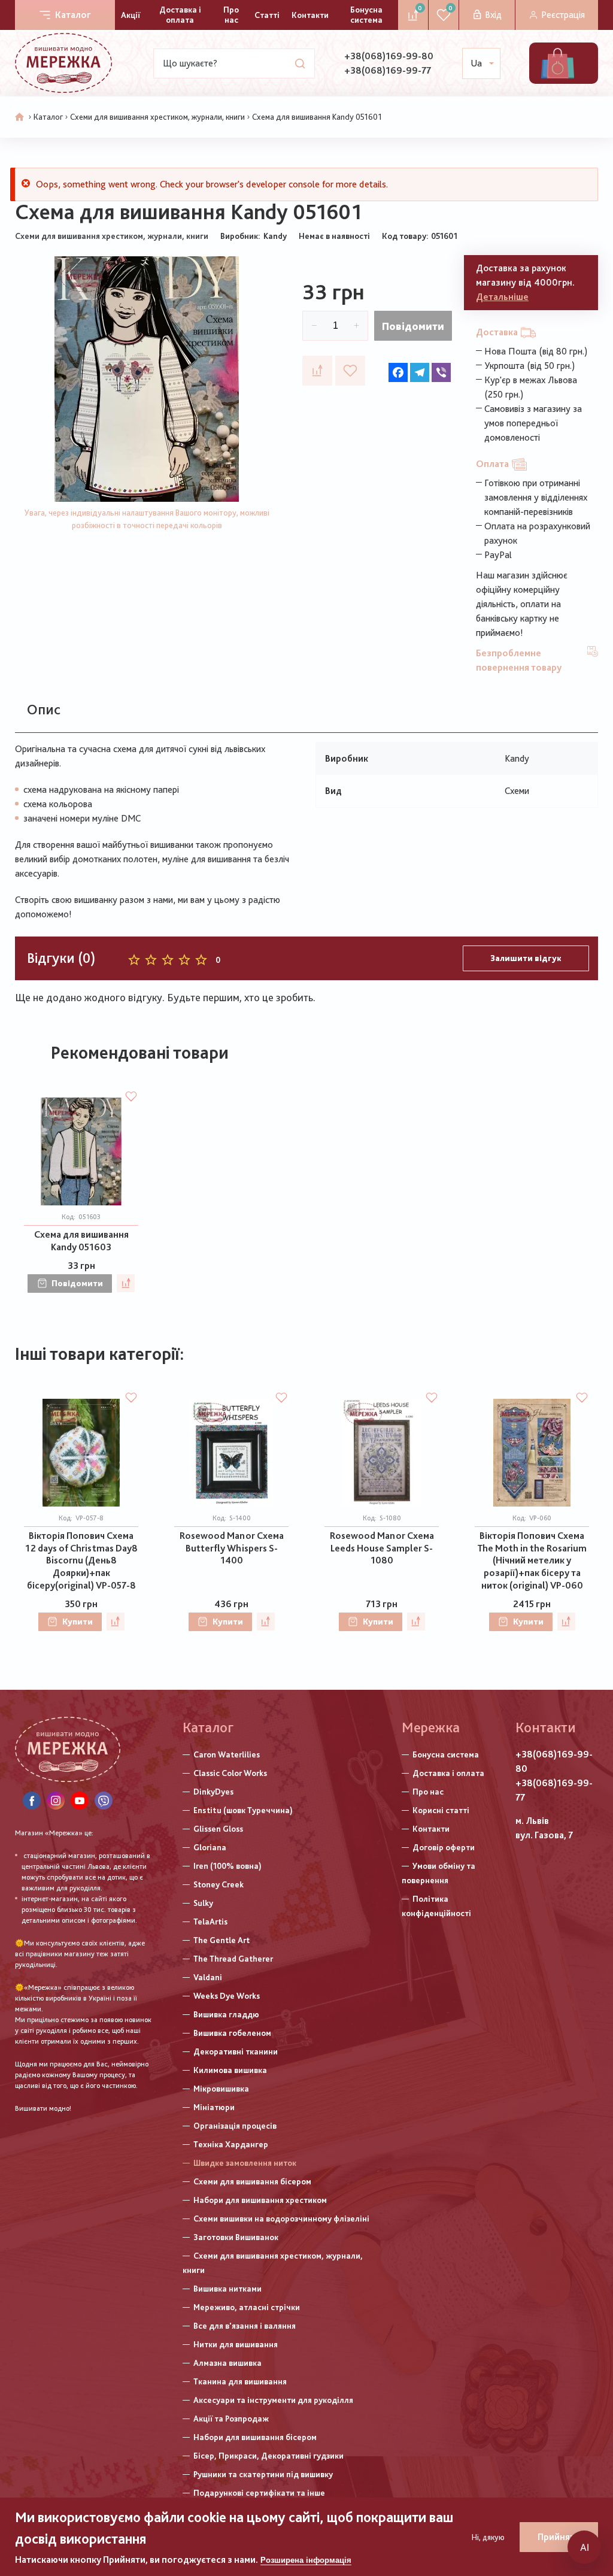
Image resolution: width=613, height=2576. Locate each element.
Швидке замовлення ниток (245, 2163)
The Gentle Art (221, 1940)
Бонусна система (366, 15)
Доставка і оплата (180, 15)
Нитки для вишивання (236, 2344)
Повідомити (413, 326)
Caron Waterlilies (227, 1754)
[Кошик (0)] (558, 63)
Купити (78, 1622)
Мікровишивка (221, 2089)
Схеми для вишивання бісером (252, 2181)
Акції (131, 15)
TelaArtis (210, 1922)
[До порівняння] (317, 371)
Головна (20, 117)
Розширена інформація (306, 2560)
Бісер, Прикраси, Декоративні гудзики (268, 2456)
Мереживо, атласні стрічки (247, 2307)
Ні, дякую (488, 2537)
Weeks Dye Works (227, 1996)
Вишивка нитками (227, 2289)
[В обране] (350, 371)
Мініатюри (214, 2107)
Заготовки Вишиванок (236, 2237)
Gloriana (210, 1847)
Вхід (493, 15)
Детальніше (502, 297)
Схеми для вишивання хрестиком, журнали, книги (157, 117)
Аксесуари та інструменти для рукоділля (273, 2400)
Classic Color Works (230, 1773)
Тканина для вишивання (240, 2381)
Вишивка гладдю (226, 2014)
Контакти (310, 15)
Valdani (208, 1977)
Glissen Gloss (218, 1829)
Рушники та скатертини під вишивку (263, 2474)
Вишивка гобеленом (232, 2033)
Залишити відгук (526, 958)
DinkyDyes (213, 1792)
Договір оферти (444, 1847)
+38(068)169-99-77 (388, 70)
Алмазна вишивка (227, 2363)
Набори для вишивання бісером (255, 2437)
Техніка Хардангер (231, 2144)
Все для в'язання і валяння (245, 2326)
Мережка (431, 1727)
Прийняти (559, 2537)
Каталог (73, 15)
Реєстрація (563, 15)
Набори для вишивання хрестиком (260, 2200)
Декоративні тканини (236, 2051)
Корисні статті (441, 1810)
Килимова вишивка (230, 2070)
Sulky (203, 1903)
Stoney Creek (219, 1884)
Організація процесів (235, 2126)
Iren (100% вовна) (227, 1866)
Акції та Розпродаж (231, 2419)
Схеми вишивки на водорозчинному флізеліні (281, 2219)
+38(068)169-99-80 (389, 56)
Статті (267, 15)
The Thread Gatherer (233, 1959)
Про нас (231, 15)
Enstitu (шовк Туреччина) (243, 1810)
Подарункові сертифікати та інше (259, 2493)
